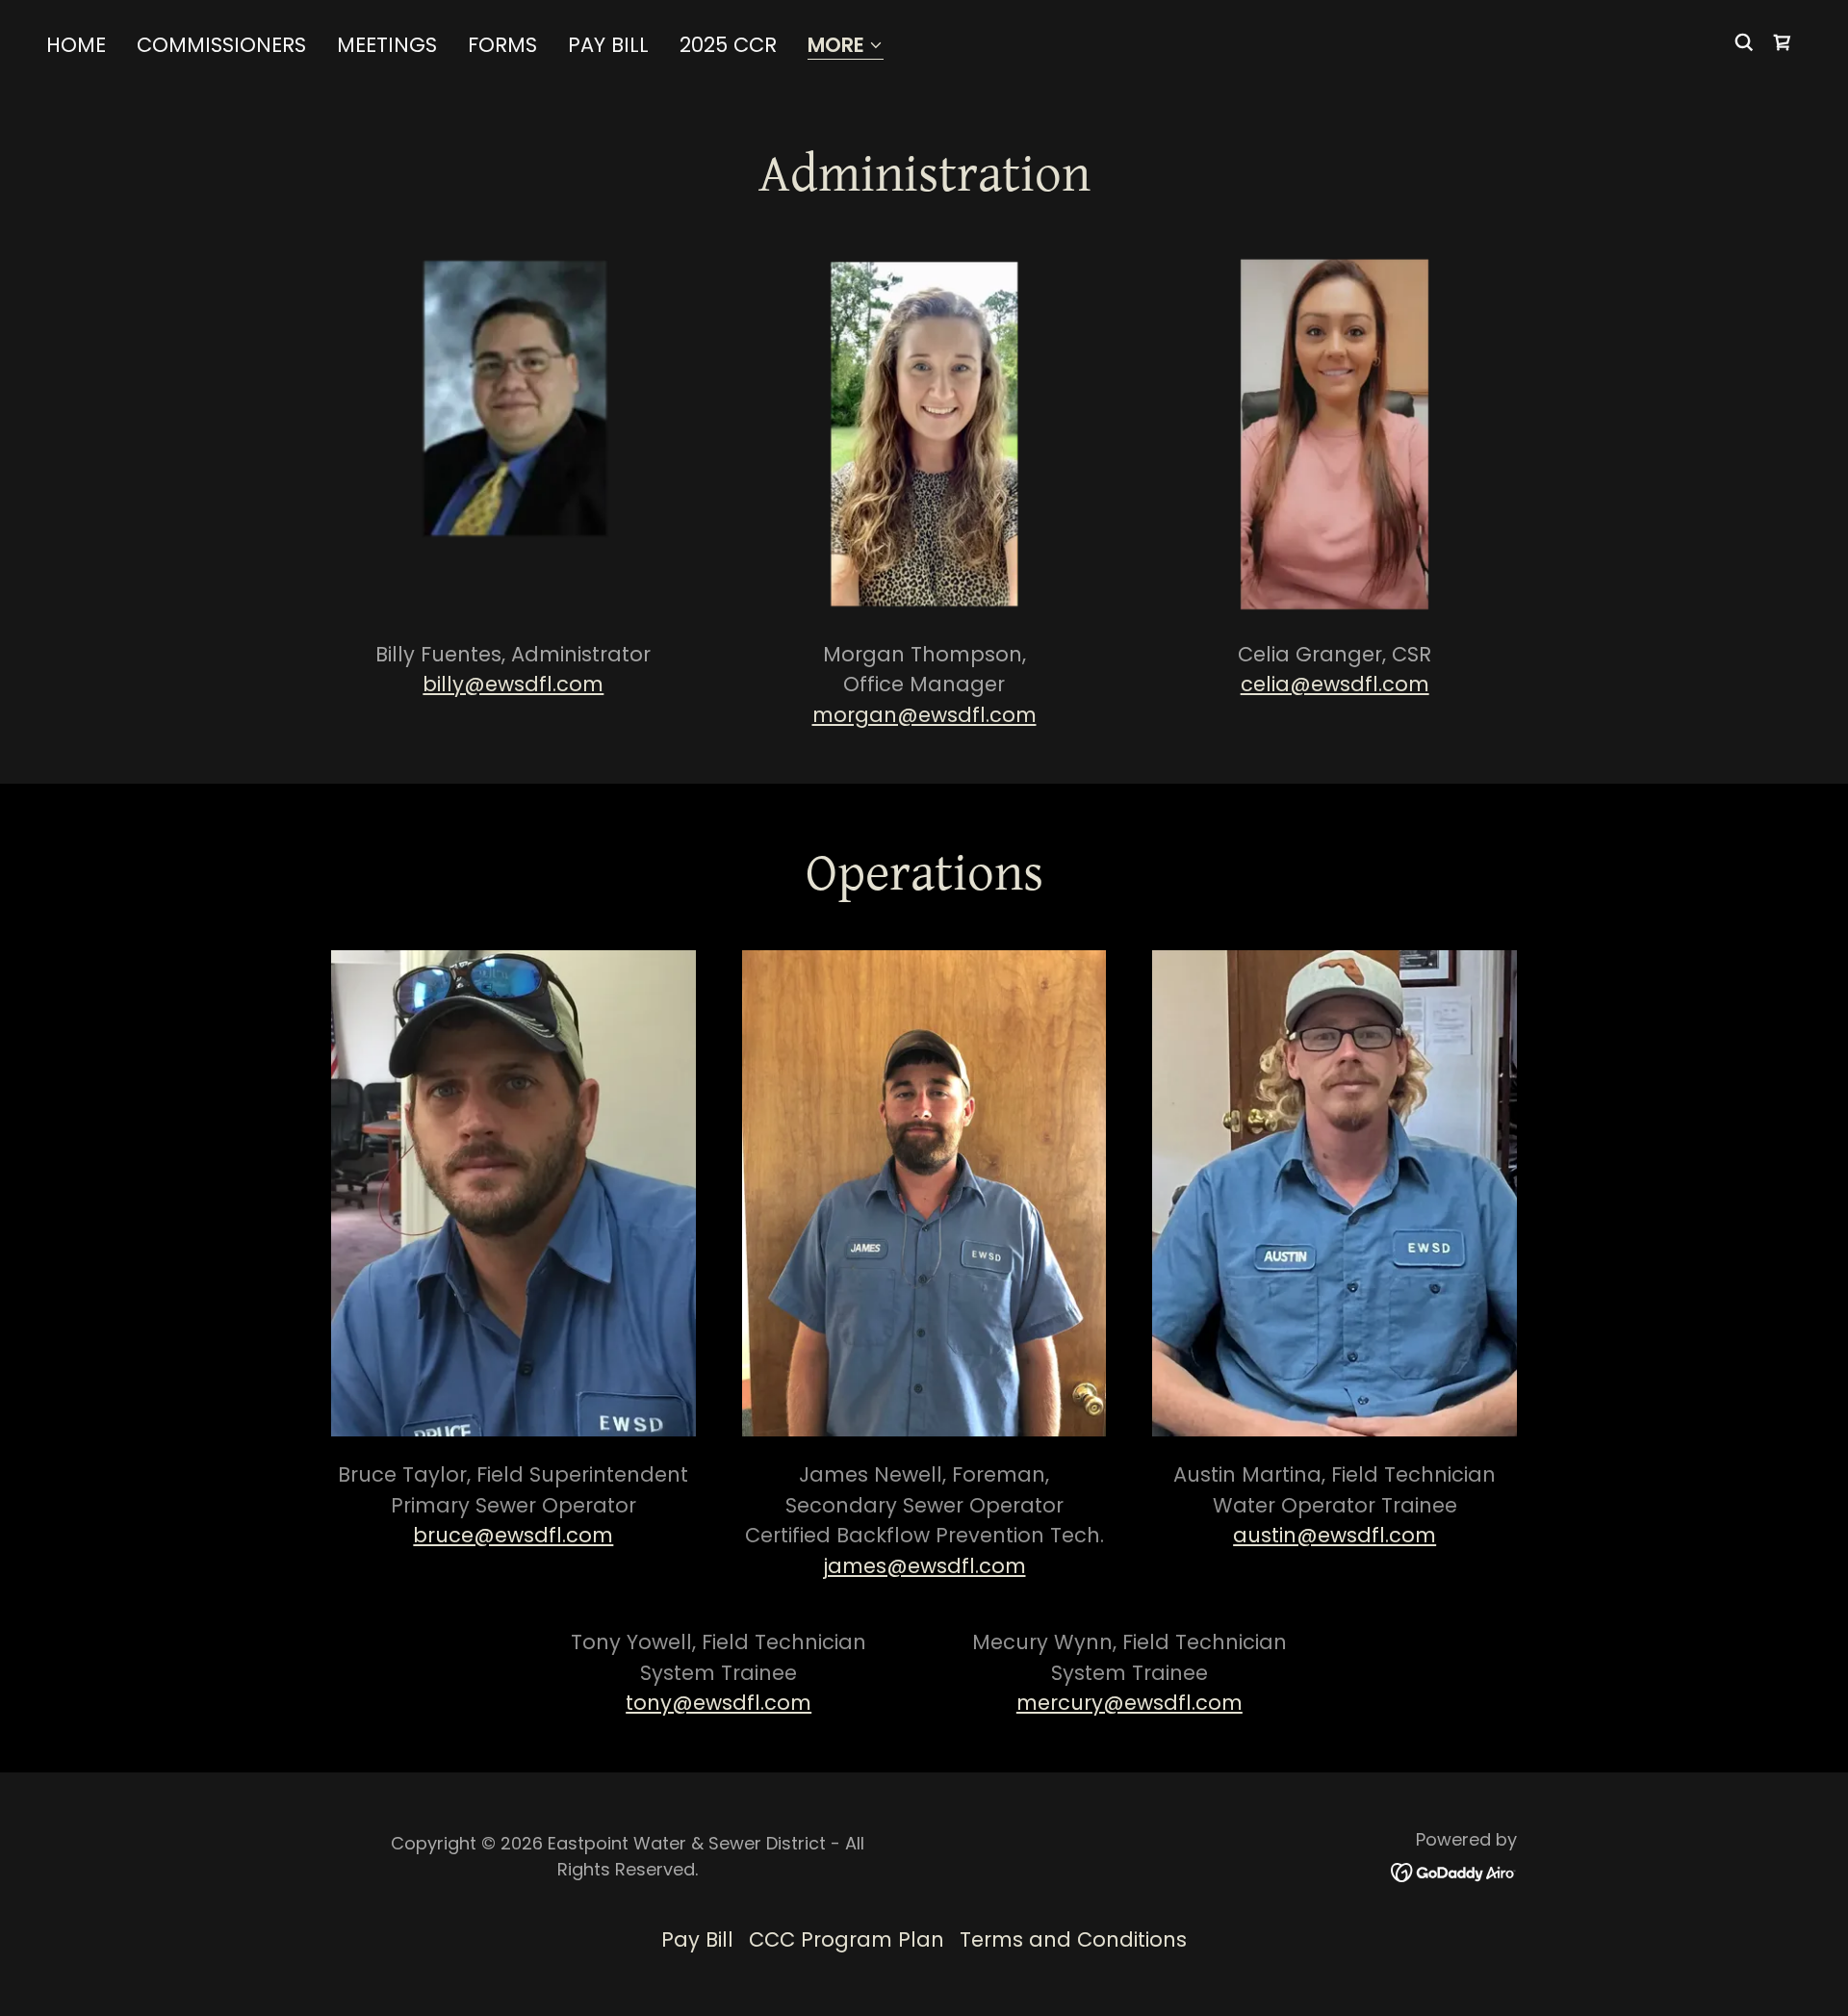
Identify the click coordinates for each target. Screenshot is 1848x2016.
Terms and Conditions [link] (1073, 1939)
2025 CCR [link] (728, 45)
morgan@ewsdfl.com (924, 715)
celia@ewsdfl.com (1335, 684)
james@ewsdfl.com (924, 1566)
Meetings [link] (387, 45)
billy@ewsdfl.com (513, 684)
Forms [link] (502, 45)
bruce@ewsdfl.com (513, 1535)
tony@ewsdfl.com (719, 1703)
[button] (846, 47)
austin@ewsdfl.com (1335, 1535)
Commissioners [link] (221, 45)
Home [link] (76, 45)
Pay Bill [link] (608, 45)
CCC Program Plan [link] (847, 1939)
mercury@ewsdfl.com (1129, 1703)
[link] (1783, 42)
